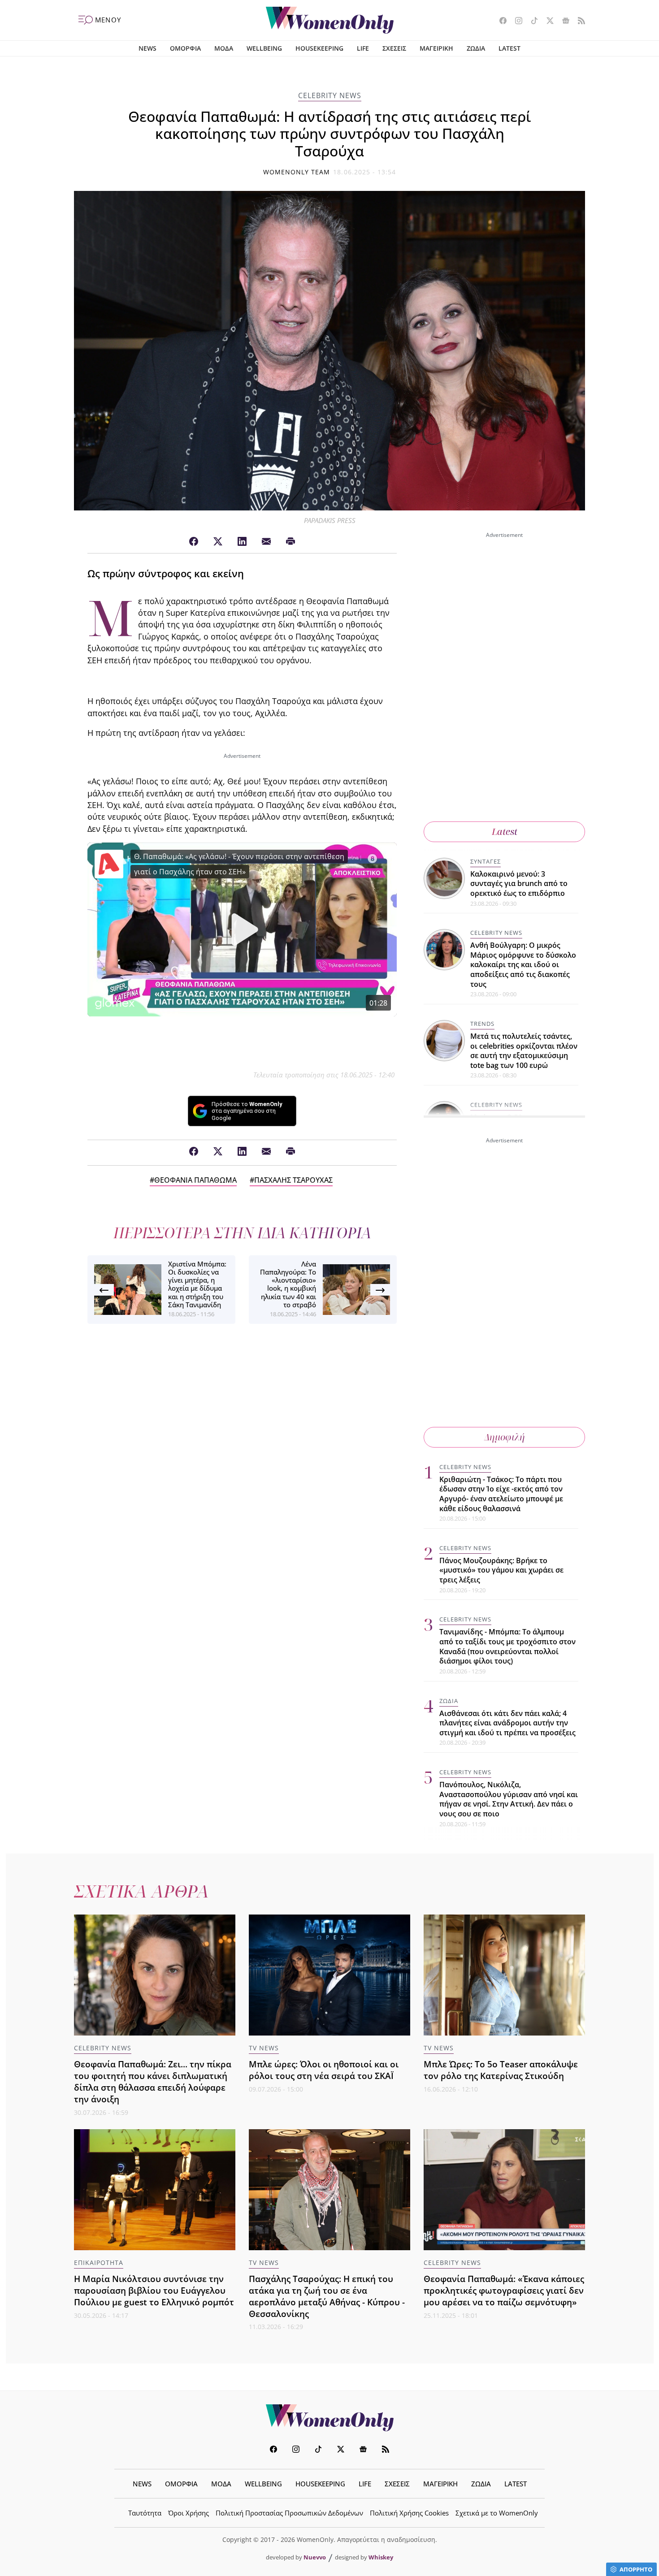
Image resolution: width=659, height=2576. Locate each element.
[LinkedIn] (242, 542)
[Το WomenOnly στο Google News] (562, 22)
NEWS (147, 48)
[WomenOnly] (330, 20)
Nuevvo (315, 2557)
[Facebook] (194, 542)
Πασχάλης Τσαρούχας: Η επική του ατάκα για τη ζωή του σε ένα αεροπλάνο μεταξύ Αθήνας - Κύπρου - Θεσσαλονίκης (327, 2296)
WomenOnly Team (297, 172)
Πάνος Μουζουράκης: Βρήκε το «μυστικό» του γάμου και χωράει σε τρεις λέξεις (501, 1570)
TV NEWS (264, 2048)
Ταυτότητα (145, 2513)
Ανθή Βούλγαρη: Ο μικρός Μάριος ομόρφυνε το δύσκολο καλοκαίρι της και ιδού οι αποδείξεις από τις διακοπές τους (523, 964)
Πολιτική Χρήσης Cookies (409, 2513)
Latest (505, 832)
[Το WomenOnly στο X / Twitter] (547, 22)
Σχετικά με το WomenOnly (497, 2513)
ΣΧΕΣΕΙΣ (394, 48)
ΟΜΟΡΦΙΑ (185, 48)
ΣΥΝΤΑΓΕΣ (486, 861)
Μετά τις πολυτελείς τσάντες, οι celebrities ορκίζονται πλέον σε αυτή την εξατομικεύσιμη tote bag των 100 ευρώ (524, 1051)
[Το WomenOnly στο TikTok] (531, 22)
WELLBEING (264, 48)
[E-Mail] (266, 542)
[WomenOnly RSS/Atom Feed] (578, 22)
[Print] (290, 542)
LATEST (509, 48)
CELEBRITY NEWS (330, 95)
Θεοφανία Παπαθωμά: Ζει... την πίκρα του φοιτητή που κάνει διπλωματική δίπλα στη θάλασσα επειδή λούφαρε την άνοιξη (153, 2081)
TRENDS (482, 1024)
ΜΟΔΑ (224, 48)
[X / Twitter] (218, 542)
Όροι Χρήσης (189, 2513)
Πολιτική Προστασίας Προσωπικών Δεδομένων (289, 2513)
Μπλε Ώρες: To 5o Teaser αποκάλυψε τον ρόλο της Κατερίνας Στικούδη (501, 2070)
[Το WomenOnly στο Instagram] (515, 22)
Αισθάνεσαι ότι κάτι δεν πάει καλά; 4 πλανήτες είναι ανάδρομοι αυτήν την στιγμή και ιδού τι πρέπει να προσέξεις (507, 1723)
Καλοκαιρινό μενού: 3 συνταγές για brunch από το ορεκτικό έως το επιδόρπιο (519, 884)
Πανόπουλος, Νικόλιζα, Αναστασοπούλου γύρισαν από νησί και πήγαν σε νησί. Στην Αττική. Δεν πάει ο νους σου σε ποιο (509, 1799)
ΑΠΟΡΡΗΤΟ (636, 2569)
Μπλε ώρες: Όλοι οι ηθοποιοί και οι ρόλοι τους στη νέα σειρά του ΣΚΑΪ (324, 2070)
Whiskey (381, 2557)
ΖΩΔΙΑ (476, 48)
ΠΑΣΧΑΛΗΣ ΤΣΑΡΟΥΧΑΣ (293, 1180)
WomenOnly (329, 2418)
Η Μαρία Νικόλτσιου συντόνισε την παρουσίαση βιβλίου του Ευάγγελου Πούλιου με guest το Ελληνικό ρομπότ (154, 2290)
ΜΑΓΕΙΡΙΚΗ (436, 48)
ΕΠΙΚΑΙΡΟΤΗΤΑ (99, 2263)
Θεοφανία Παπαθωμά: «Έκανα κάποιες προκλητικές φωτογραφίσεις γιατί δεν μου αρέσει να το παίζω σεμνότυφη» (504, 2290)
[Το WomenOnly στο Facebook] (500, 22)
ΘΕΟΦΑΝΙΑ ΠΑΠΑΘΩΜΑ (195, 1180)
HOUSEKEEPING (319, 48)
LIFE (363, 48)
